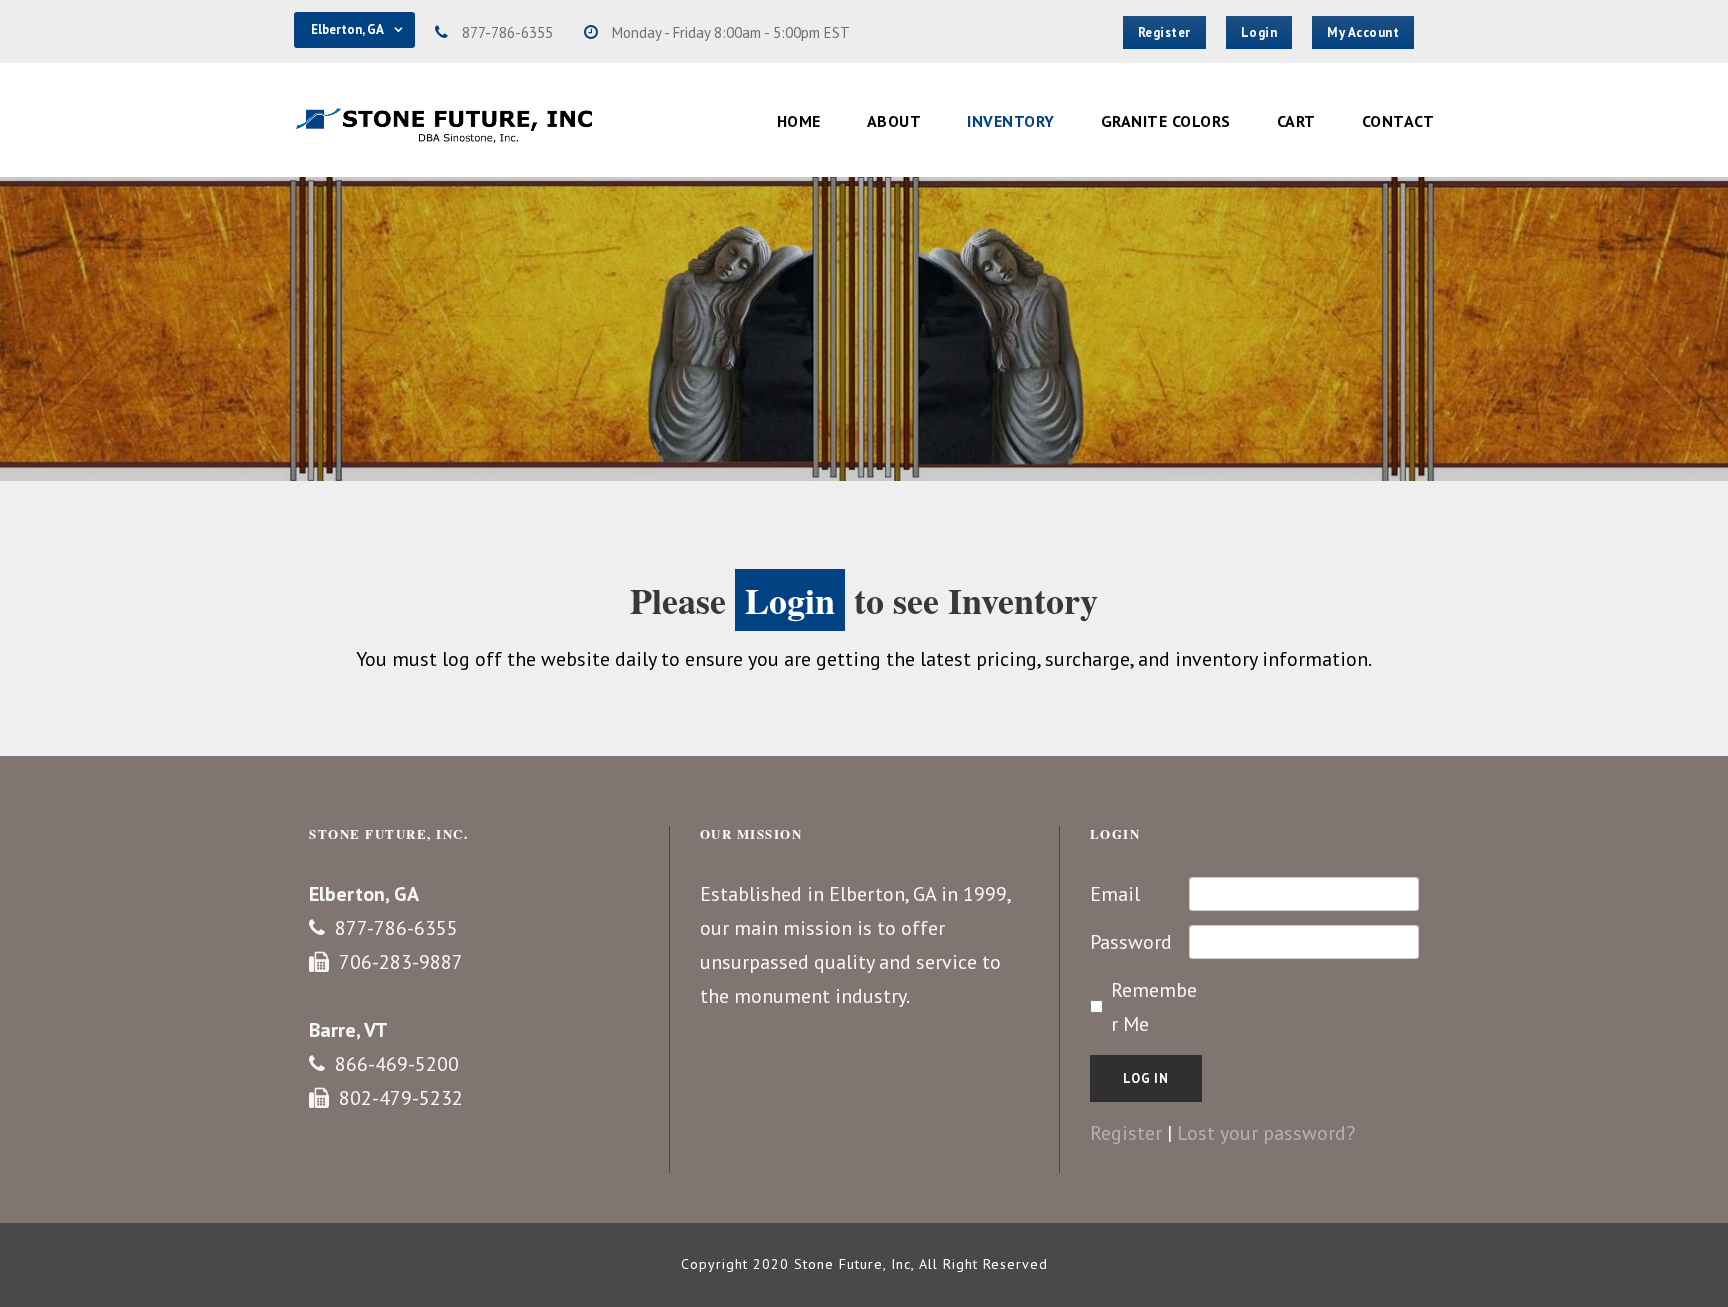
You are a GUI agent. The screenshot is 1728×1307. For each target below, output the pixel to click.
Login (790, 600)
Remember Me (1154, 1007)
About (894, 121)
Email (1115, 894)
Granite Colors (1166, 121)
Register (1126, 1133)
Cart (1296, 121)
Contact (1398, 121)
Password (1131, 942)
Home (799, 121)
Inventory (1011, 121)
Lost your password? (1266, 1133)
